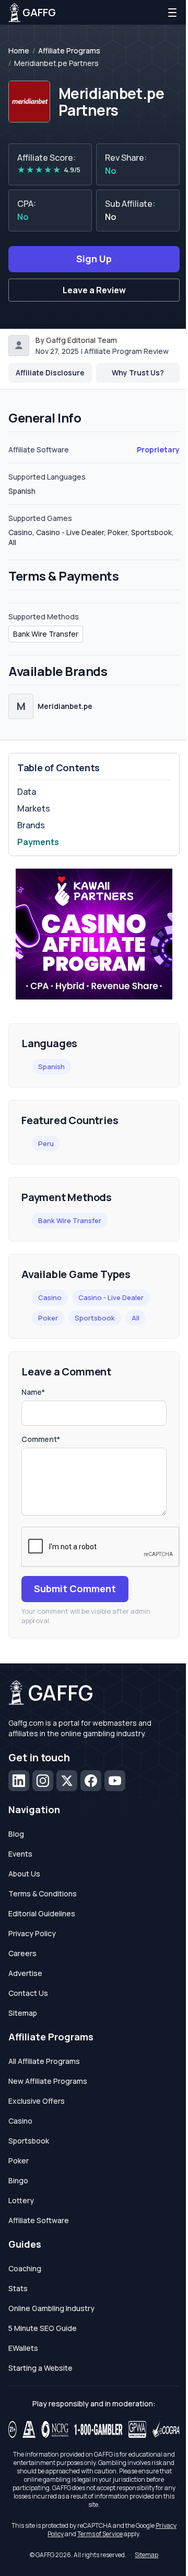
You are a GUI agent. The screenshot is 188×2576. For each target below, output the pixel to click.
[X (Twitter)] (67, 1781)
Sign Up (94, 259)
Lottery (21, 2200)
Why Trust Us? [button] (138, 373)
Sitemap (23, 2013)
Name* (33, 1392)
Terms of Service (100, 2534)
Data (27, 792)
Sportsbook (95, 1318)
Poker (48, 1318)
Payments (38, 842)
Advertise (25, 1973)
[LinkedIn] (19, 1781)
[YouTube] (115, 1781)
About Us (24, 1874)
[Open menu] (172, 13)
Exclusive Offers (37, 2101)
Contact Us (28, 1993)
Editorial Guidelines (42, 1913)
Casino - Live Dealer (111, 1297)
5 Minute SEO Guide (43, 2328)
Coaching (25, 2268)
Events (20, 1854)
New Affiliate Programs (48, 2081)
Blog (16, 1834)
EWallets (23, 2348)
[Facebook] (91, 1781)
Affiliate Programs (69, 51)
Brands (31, 825)
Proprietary (158, 449)
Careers (22, 1953)
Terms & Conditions (43, 1894)
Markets (34, 808)
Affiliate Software (39, 2220)
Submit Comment (75, 1589)
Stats (18, 2288)
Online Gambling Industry (51, 2308)
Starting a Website (40, 2368)
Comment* (41, 1439)
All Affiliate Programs (44, 2061)
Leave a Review (94, 290)
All (136, 1318)
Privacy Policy (32, 1933)
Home (19, 51)
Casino (50, 1297)
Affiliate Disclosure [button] (50, 373)
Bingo (18, 2180)
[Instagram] (43, 1781)
